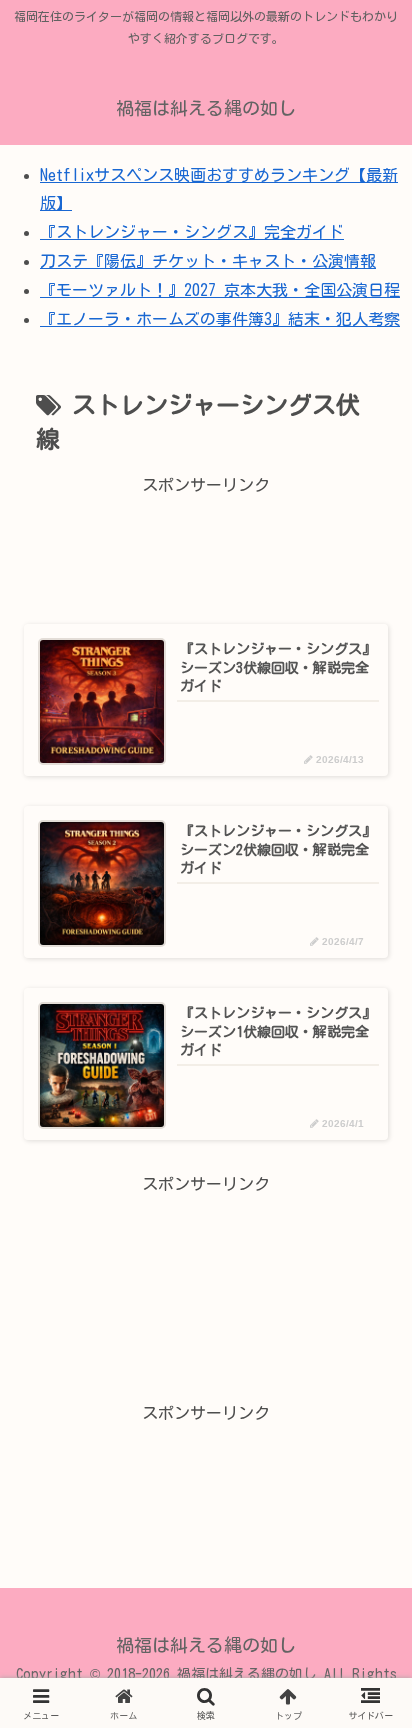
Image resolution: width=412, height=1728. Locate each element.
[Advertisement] (206, 547)
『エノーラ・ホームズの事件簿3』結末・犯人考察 (220, 319)
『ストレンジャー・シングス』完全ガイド (192, 232)
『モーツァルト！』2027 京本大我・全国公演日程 (220, 290)
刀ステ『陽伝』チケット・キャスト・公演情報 (208, 261)
